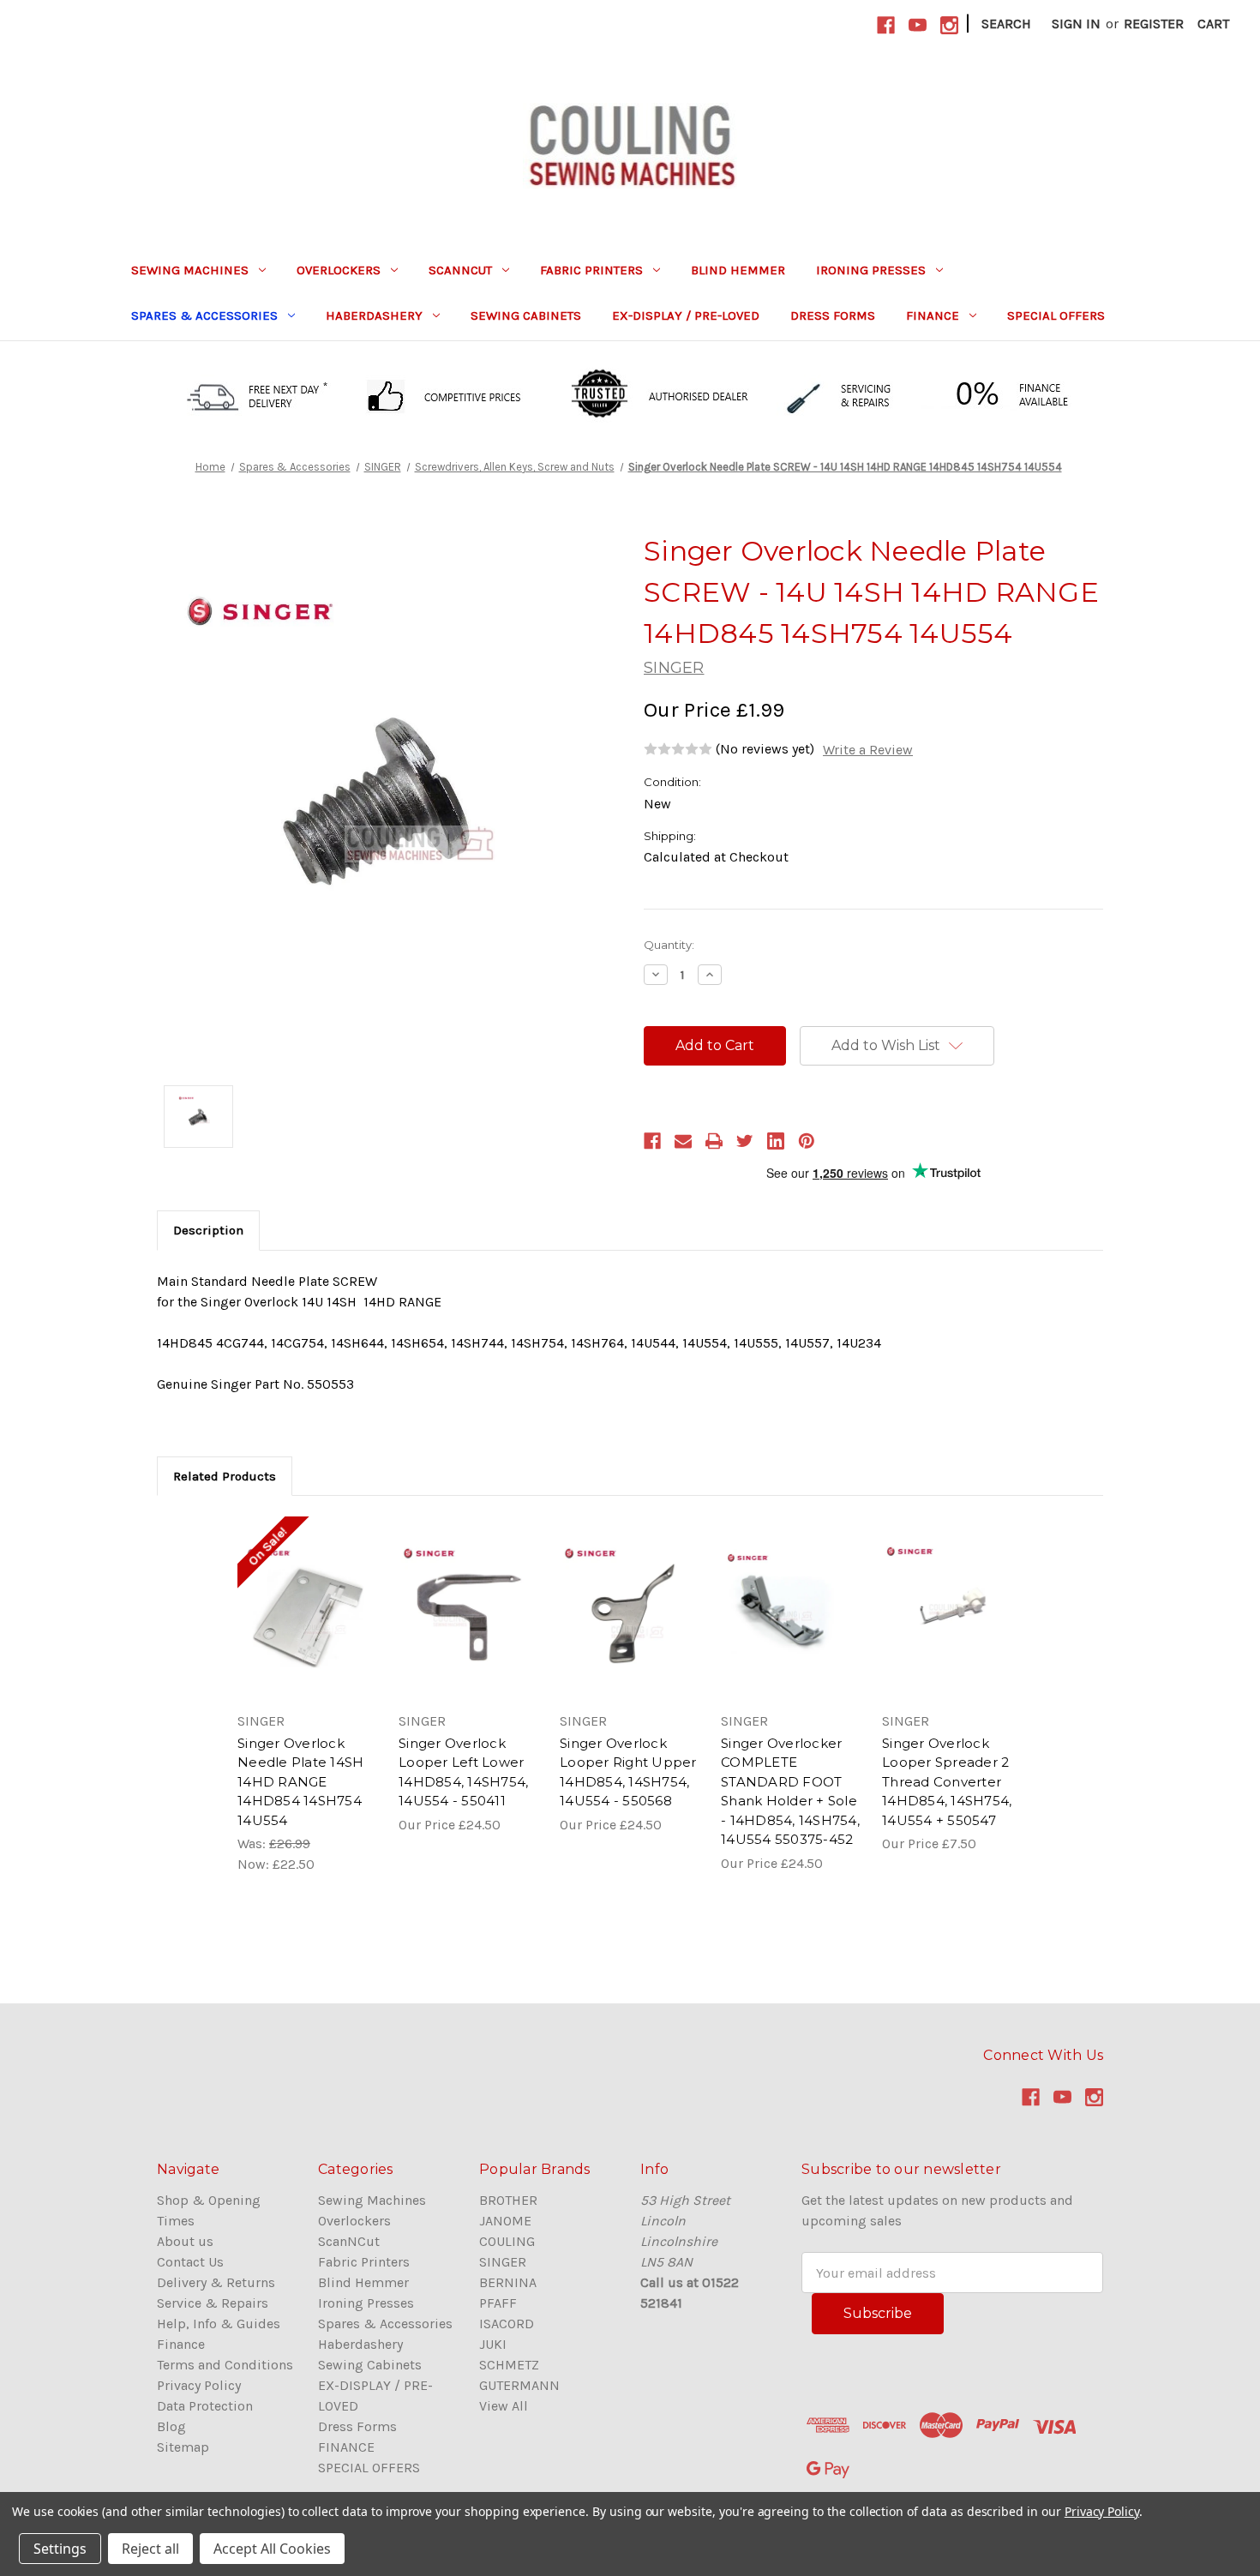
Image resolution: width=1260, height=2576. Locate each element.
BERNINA (508, 2282)
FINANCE (933, 315)
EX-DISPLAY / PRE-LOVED (686, 315)
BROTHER (508, 2200)
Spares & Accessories (204, 315)
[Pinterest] (807, 1141)
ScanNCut (460, 270)
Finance (181, 2344)
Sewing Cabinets (526, 315)
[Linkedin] (776, 1141)
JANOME (505, 2221)
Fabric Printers (591, 270)
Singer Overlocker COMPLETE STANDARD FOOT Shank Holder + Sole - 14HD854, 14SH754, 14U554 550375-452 (790, 1792)
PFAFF (498, 2303)
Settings (60, 2549)
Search (1006, 24)
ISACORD (507, 2324)
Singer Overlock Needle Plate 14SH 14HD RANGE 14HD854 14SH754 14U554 (300, 1782)
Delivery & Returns (216, 2282)
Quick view (307, 1592)
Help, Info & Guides (219, 2324)
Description (208, 1230)
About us (185, 2241)
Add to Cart (308, 1626)
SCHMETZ (509, 2365)
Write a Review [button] (868, 750)
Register (1154, 24)
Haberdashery (374, 315)
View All (504, 2406)
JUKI (493, 2344)
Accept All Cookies (272, 2549)
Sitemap (183, 2447)
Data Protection (205, 2406)
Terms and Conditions (225, 2365)
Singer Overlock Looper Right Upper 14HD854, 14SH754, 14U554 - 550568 (628, 1772)
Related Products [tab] (225, 1476)
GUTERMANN (519, 2385)
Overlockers (339, 270)
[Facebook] (652, 1141)
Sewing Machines (190, 270)
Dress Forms (833, 315)
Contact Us (190, 2262)
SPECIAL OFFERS (1056, 315)
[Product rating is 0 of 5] (678, 749)
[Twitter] (745, 1141)
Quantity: (669, 945)
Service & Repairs (213, 2303)
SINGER (503, 2262)
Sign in (1076, 24)
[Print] (714, 1141)
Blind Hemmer (738, 270)
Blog (171, 2426)
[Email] (683, 1141)
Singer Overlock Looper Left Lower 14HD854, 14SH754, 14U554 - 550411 (463, 1772)
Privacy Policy (199, 2385)
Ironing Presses (871, 270)
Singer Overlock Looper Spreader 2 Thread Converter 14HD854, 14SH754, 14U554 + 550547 (947, 1782)
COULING (507, 2241)
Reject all (150, 2549)
